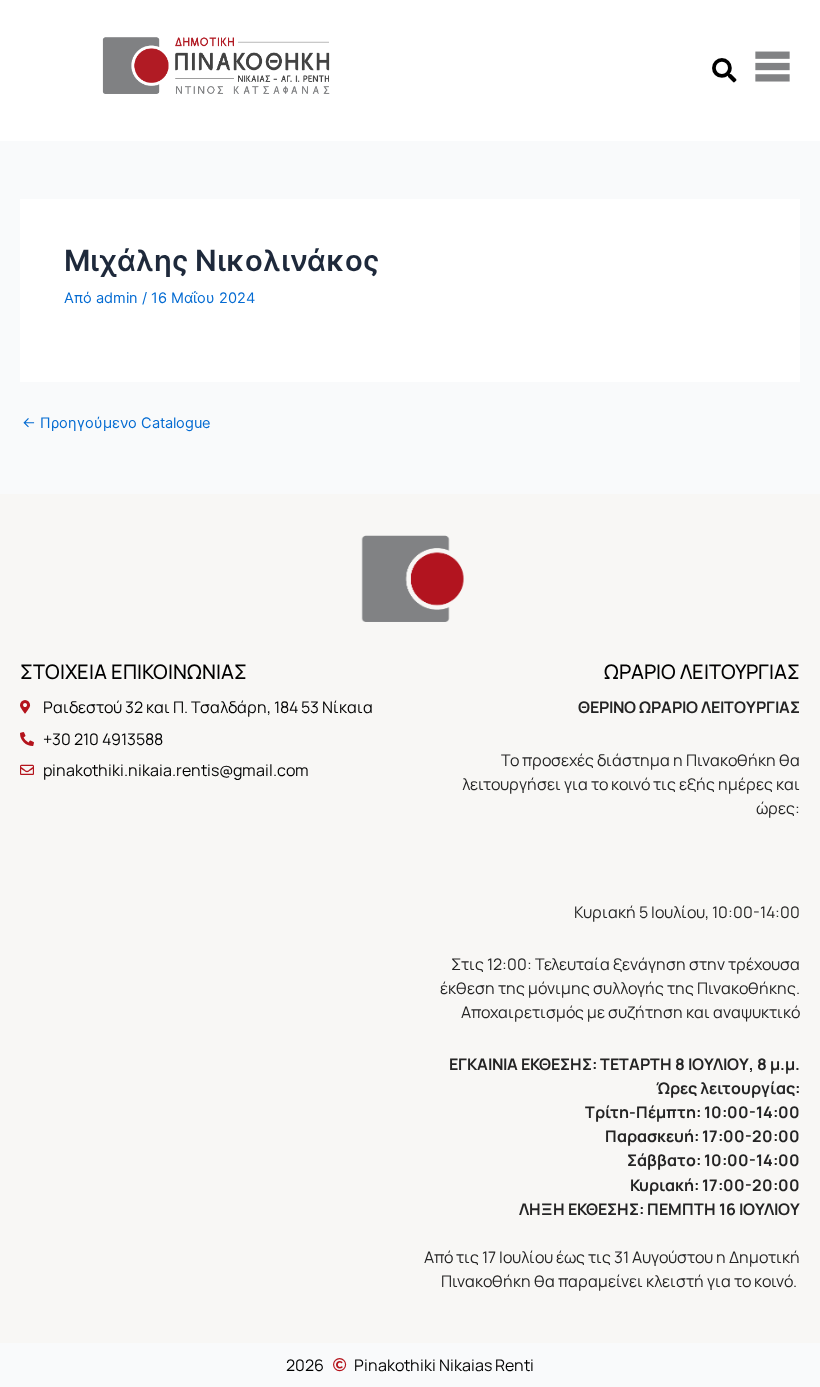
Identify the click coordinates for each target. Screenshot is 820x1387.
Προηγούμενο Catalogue (116, 423)
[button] (723, 70)
